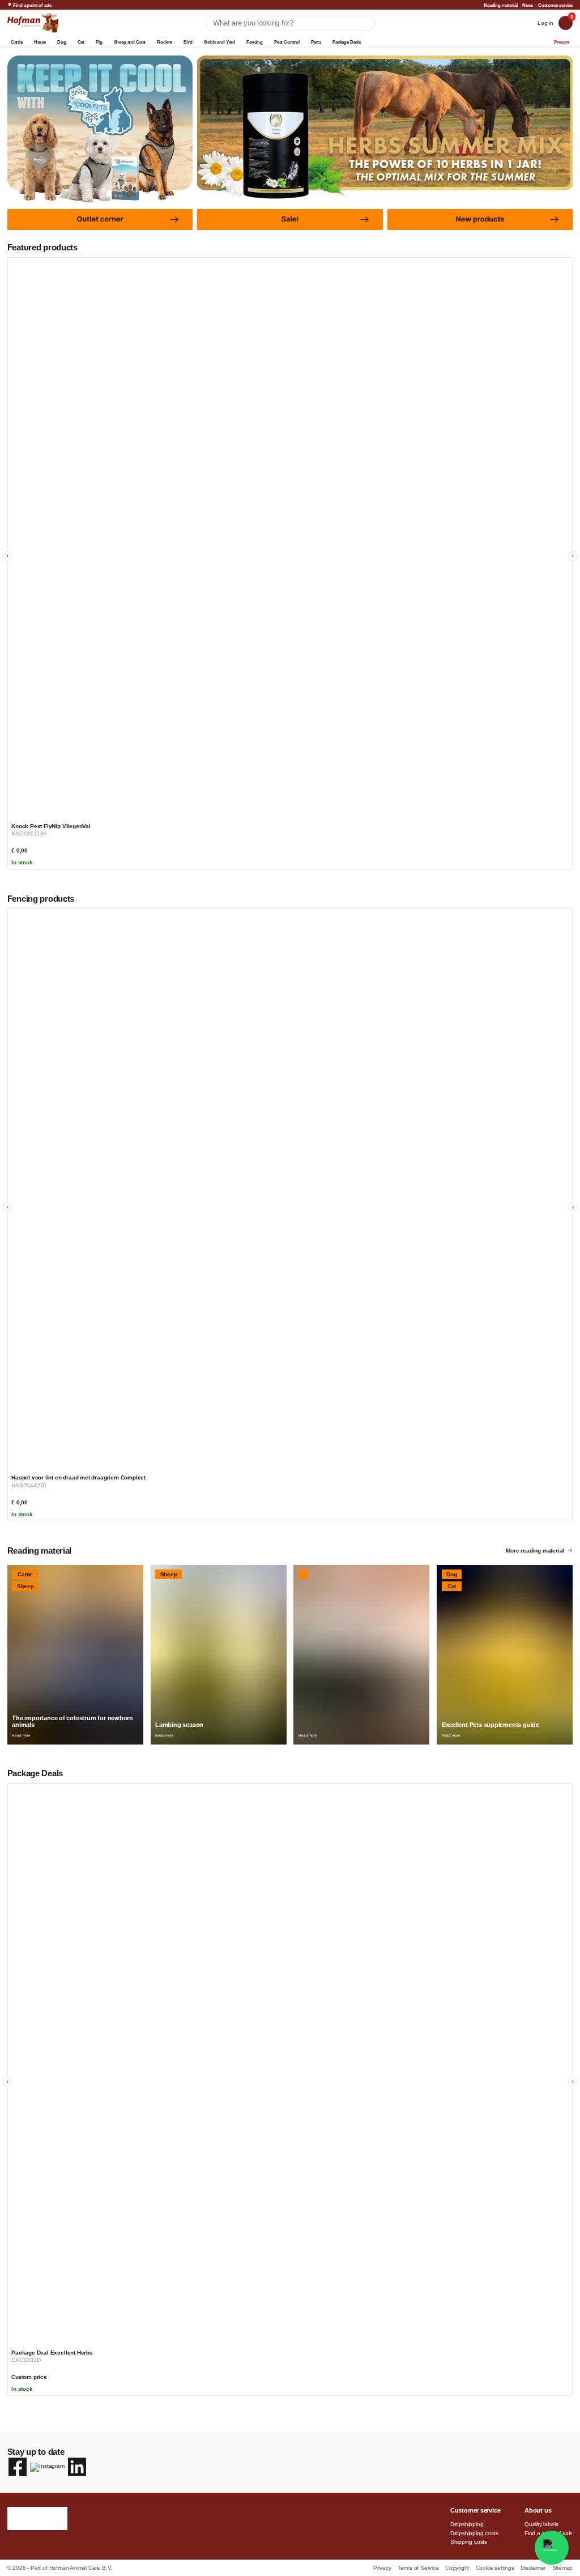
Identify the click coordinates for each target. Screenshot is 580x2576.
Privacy (383, 2568)
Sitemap (563, 2568)
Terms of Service (419, 2568)
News (528, 5)
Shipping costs (469, 2542)
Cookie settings (496, 2568)
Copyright (458, 2568)
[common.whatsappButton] (552, 2548)
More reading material (535, 1551)
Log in (545, 23)
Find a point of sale (32, 5)
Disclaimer (534, 2568)
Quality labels (541, 2524)
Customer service (555, 5)
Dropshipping (467, 2524)
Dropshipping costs (474, 2533)
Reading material (500, 5)
